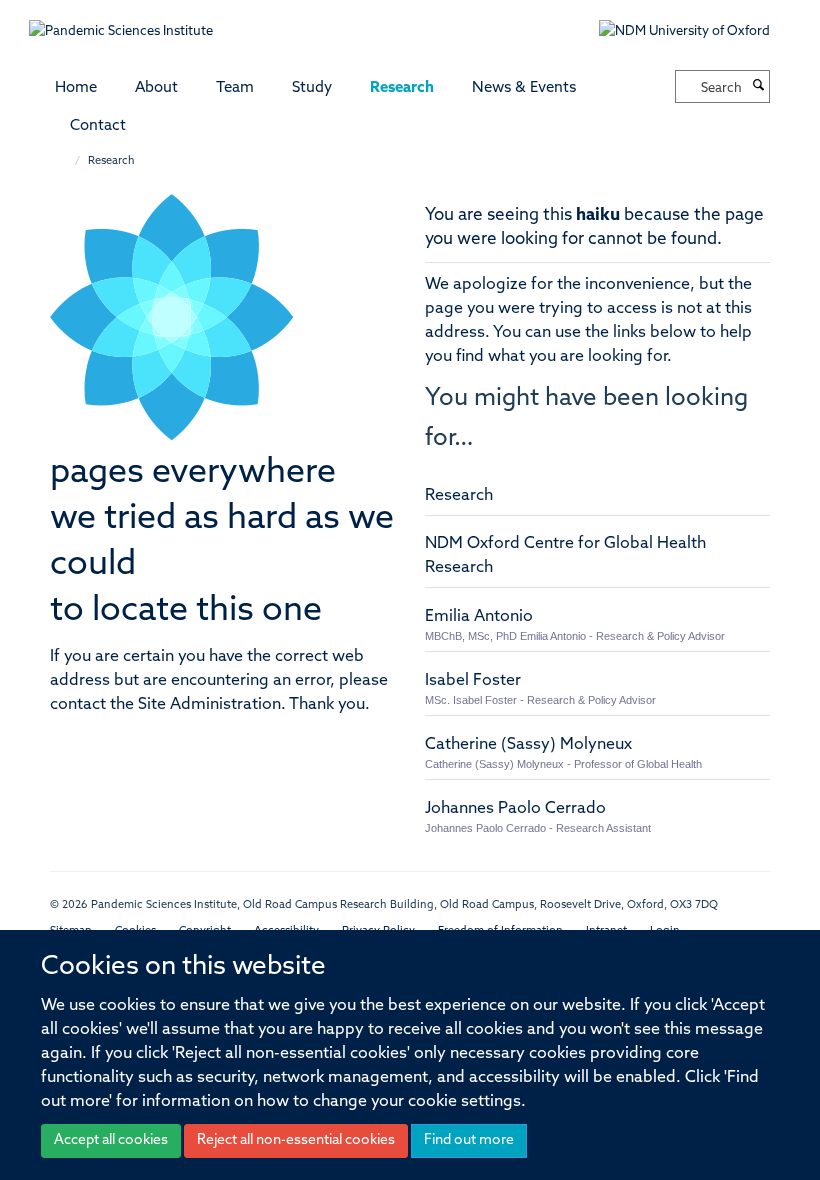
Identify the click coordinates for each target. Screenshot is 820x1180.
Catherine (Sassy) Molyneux (528, 745)
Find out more (469, 1140)
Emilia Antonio (479, 617)
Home (76, 88)
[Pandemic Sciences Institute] (131, 21)
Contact (98, 126)
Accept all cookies (111, 1140)
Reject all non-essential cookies (296, 1140)
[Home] (67, 161)
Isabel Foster (473, 681)
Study (312, 88)
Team (235, 88)
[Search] (758, 87)
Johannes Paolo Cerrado (515, 809)
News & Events (524, 88)
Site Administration (209, 705)
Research (402, 88)
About (156, 88)
